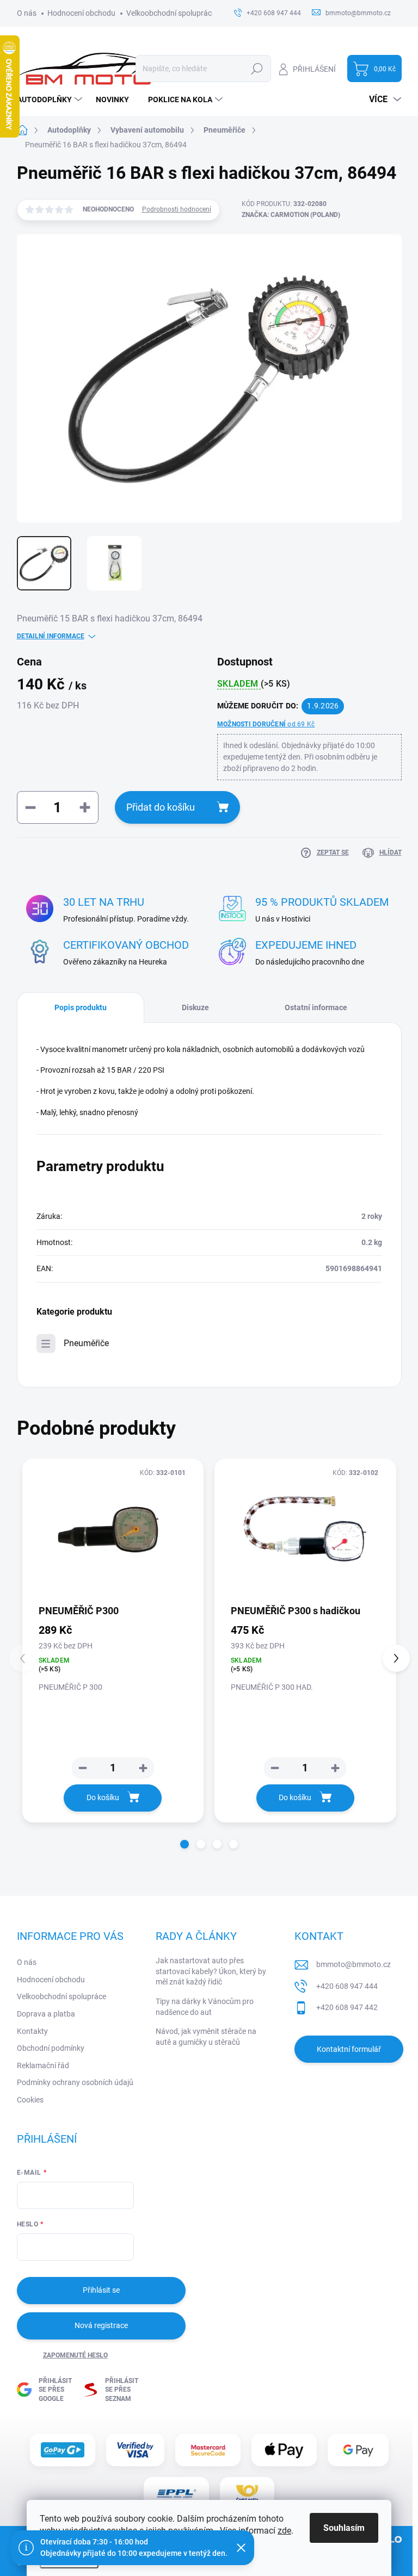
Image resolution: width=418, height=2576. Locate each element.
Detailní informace (51, 636)
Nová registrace (101, 2325)
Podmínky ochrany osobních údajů (75, 2082)
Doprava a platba (46, 2014)
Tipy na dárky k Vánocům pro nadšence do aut (205, 2007)
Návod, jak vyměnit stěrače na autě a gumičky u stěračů (206, 2037)
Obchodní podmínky (51, 2048)
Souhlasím (344, 2528)
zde (284, 2531)
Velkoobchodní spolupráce (171, 13)
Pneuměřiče (86, 1343)
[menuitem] (51, 99)
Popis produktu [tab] (81, 1007)
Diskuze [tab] (195, 1007)
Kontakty (32, 2031)
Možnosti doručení (266, 724)
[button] (185, 1844)
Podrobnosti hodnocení (177, 209)
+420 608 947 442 (347, 2007)
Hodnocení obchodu (81, 13)
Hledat (257, 69)
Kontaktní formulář (349, 2049)
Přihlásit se (101, 2290)
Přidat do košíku (161, 807)
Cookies (30, 2100)
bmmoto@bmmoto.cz (354, 1964)
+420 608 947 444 (347, 1986)
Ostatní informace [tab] (316, 1007)
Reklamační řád (43, 2065)
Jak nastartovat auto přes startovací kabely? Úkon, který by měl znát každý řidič (211, 1971)
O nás (27, 13)
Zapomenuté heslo (75, 2355)
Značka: (291, 215)
